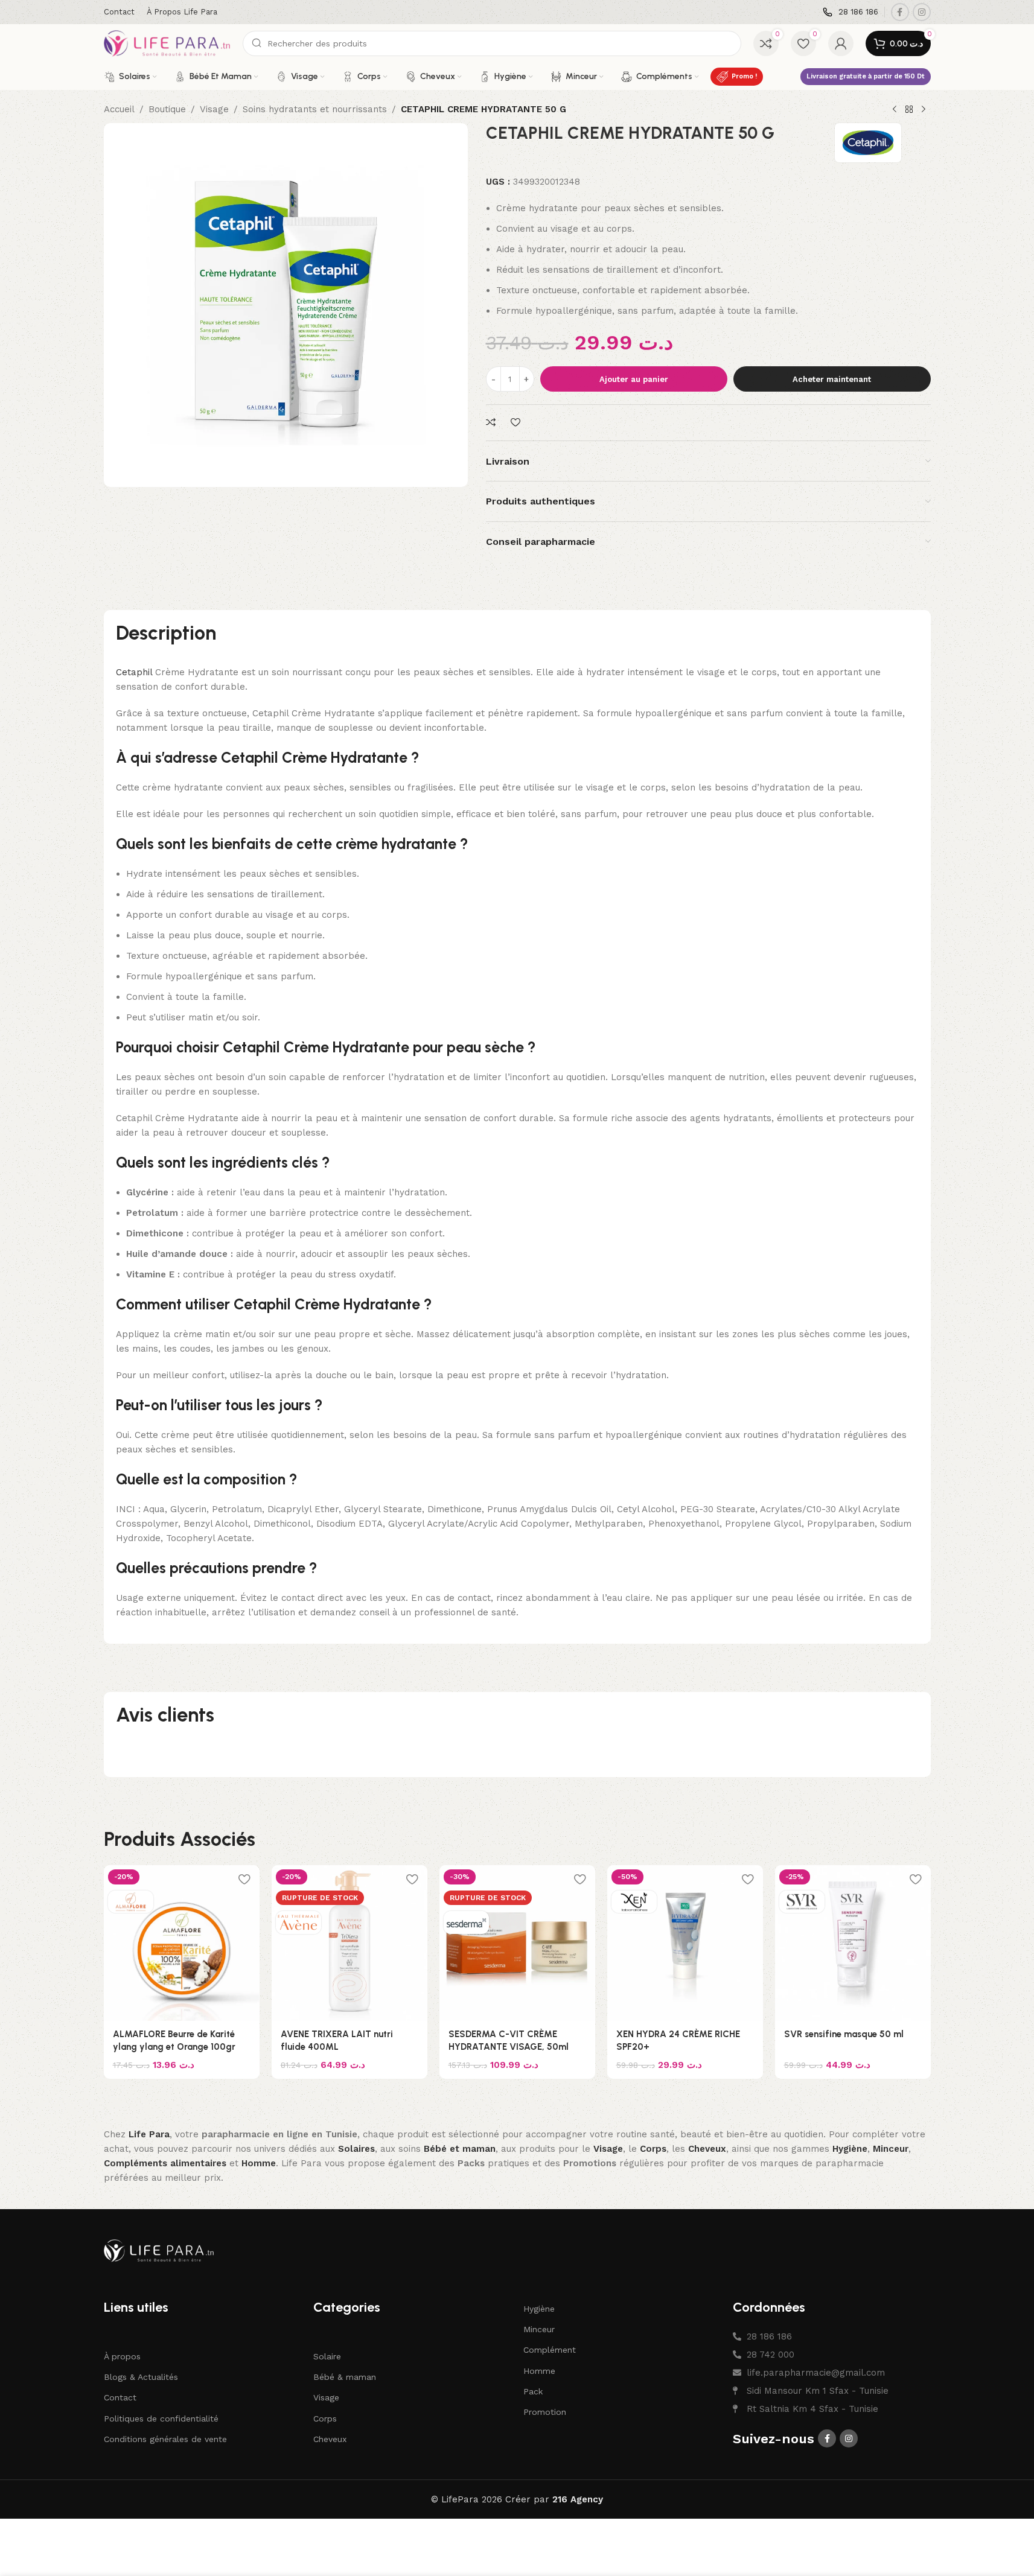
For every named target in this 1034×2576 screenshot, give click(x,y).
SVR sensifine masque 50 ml (844, 2034)
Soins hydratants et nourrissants (315, 109)
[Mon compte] (841, 43)
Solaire (327, 2356)
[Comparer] (493, 423)
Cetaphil (134, 672)
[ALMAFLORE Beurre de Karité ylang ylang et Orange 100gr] (182, 1943)
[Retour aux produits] (909, 110)
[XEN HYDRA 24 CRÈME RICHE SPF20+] (685, 1943)
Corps (325, 2419)
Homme (539, 2371)
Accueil (119, 109)
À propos (122, 2356)
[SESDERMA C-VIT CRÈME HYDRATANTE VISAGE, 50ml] (517, 1943)
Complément (550, 2350)
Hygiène (539, 2309)
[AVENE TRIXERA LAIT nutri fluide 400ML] (349, 1943)
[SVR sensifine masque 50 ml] (853, 1943)
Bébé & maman (345, 2377)
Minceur (539, 2329)
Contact (120, 2398)
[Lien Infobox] (850, 12)
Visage (214, 109)
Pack (533, 2391)
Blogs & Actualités (141, 2377)
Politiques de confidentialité (161, 2419)
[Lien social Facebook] (900, 12)
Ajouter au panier (634, 379)
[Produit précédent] (895, 110)
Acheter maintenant (832, 379)
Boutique (167, 109)
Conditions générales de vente (165, 2439)
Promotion (545, 2412)
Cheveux (330, 2439)
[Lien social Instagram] (922, 12)
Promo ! (744, 76)
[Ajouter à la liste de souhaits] (517, 423)
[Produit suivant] (924, 110)
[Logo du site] (167, 43)
